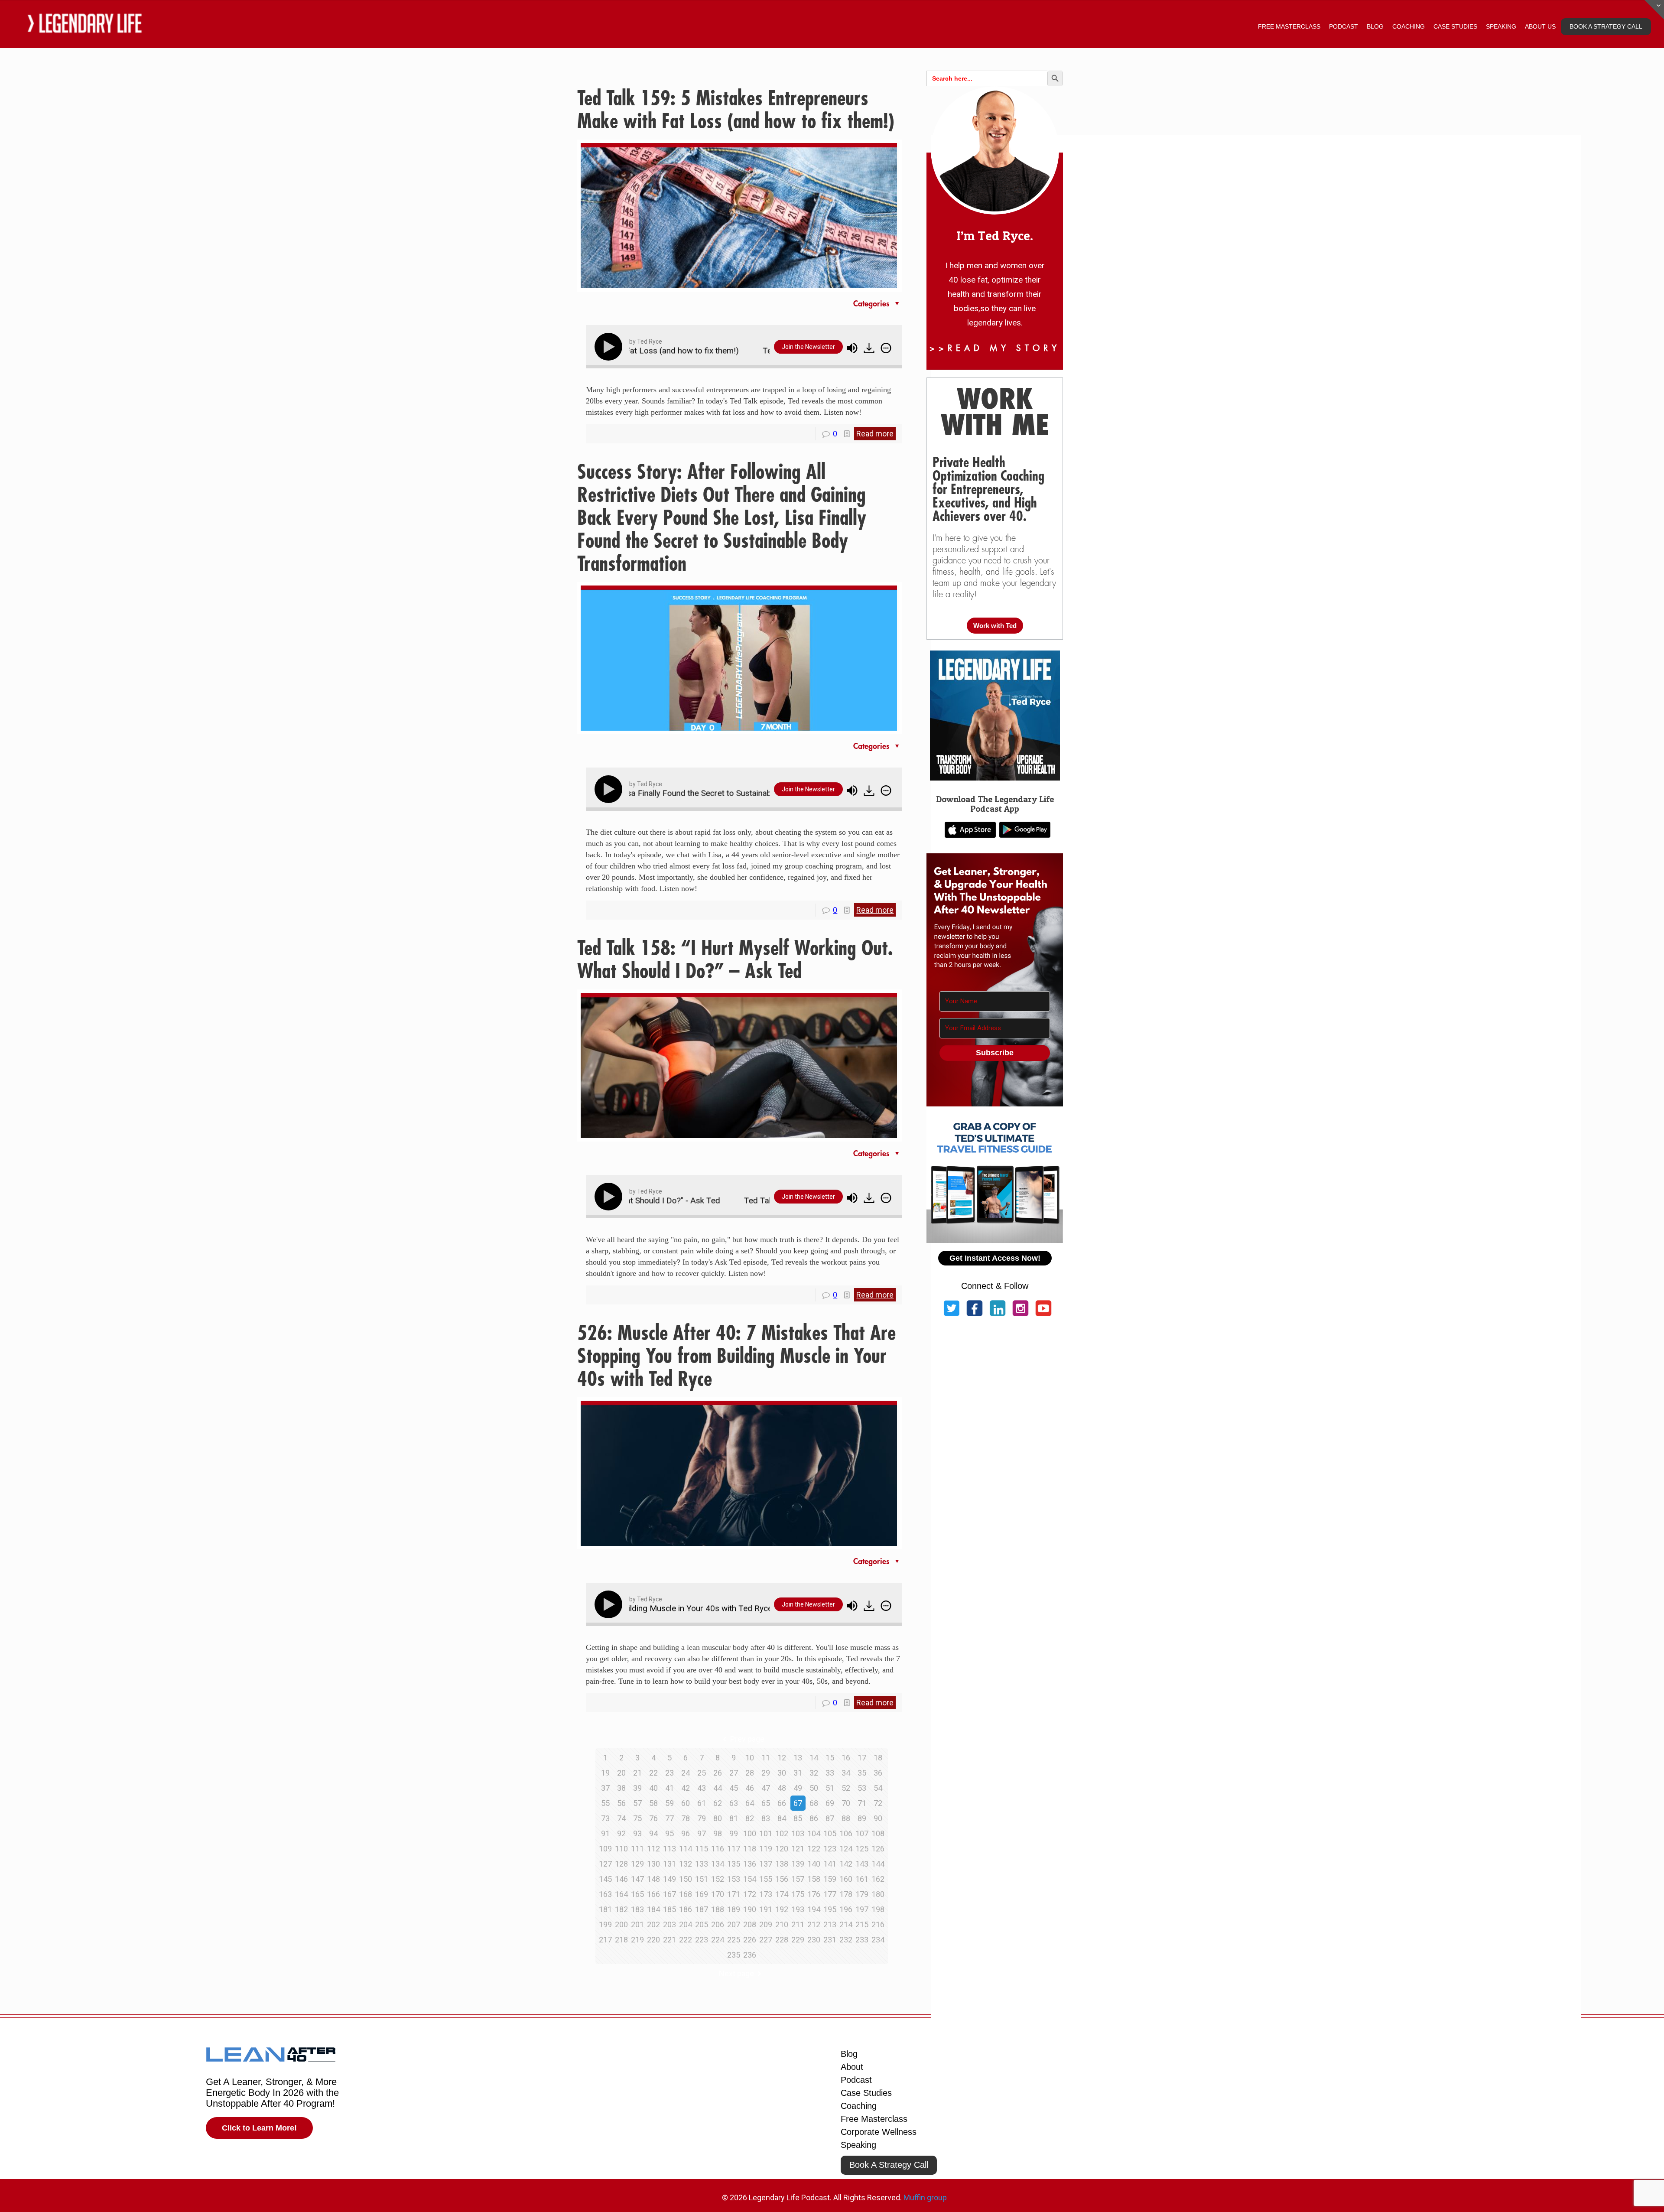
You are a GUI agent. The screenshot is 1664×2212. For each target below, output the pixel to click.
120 (782, 1849)
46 (750, 1788)
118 (750, 1849)
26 (718, 1773)
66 (782, 1803)
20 (621, 1773)
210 (782, 1924)
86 (814, 1818)
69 (830, 1803)
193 (798, 1909)
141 (830, 1864)
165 (637, 1894)
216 (878, 1924)
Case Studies (866, 2093)
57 (637, 1803)
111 (637, 1849)
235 (734, 1955)
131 (669, 1864)
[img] (886, 348)
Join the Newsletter (808, 347)
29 (766, 1773)
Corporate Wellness (879, 2132)
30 (782, 1773)
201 (637, 1924)
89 (862, 1818)
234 (878, 1940)
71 (862, 1803)
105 (830, 1833)
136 (750, 1864)
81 (734, 1818)
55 (605, 1803)
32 (814, 1773)
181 (605, 1909)
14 (814, 1758)
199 (605, 1924)
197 (862, 1909)
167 (669, 1894)
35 (862, 1773)
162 (878, 1879)
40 (653, 1788)
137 (766, 1864)
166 (653, 1894)
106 (846, 1833)
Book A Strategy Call (889, 2165)
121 (798, 1849)
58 (653, 1803)
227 (766, 1940)
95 (669, 1833)
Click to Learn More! (259, 2128)
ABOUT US (1540, 26)
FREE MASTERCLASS (1289, 26)
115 (702, 1849)
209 (766, 1924)
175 (798, 1894)
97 (702, 1833)
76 (653, 1818)
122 (814, 1849)
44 (718, 1788)
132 (686, 1864)
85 (798, 1818)
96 (686, 1833)
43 (702, 1788)
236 (750, 1955)
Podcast (856, 2080)
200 (621, 1924)
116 (718, 1849)
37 (605, 1788)
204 (686, 1924)
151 (702, 1879)
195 (830, 1909)
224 (718, 1940)
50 (814, 1788)
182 (621, 1909)
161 (862, 1879)
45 (734, 1788)
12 (782, 1758)
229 (798, 1940)
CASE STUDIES (1455, 26)
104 (814, 1833)
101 (766, 1833)
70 (846, 1803)
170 (718, 1894)
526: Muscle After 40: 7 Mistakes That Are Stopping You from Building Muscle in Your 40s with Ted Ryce (736, 1356)
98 (718, 1833)
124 (846, 1849)
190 (750, 1909)
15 (830, 1758)
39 (637, 1788)
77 (669, 1818)
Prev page (747, 1739)
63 (734, 1803)
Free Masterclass (874, 2119)
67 (798, 1803)
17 (862, 1758)
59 (669, 1803)
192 (782, 1909)
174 (782, 1894)
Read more (875, 434)
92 (621, 1833)
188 (718, 1909)
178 (846, 1894)
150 (686, 1879)
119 (766, 1849)
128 (621, 1864)
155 (766, 1879)
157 (798, 1879)
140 (814, 1864)
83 (766, 1818)
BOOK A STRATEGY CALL (1606, 26)
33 (830, 1773)
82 (750, 1818)
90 (878, 1818)
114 (686, 1849)
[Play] (610, 347)
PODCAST (1344, 26)
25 (702, 1773)
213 (830, 1924)
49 (798, 1788)
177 (830, 1894)
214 (846, 1924)
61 (702, 1803)
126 (878, 1849)
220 (653, 1940)
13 (798, 1758)
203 (669, 1924)
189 (734, 1909)
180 (878, 1894)
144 (878, 1864)
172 (750, 1894)
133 (702, 1864)
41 (669, 1788)
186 (686, 1909)
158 (814, 1879)
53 (862, 1788)
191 (766, 1909)
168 (686, 1894)
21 (637, 1773)
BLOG (1375, 26)
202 (653, 1924)
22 (653, 1773)
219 (637, 1940)
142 (846, 1864)
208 (750, 1924)
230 (814, 1940)
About (852, 2067)
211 (798, 1924)
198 (878, 1909)
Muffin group (925, 2197)
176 (814, 1894)
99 (734, 1833)
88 (846, 1818)
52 (846, 1788)
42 (686, 1788)
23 (669, 1773)
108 (878, 1833)
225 (734, 1940)
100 (750, 1833)
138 (782, 1864)
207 (734, 1924)
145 (605, 1879)
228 (782, 1940)
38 (621, 1788)
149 (669, 1879)
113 (669, 1849)
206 (718, 1924)
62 (718, 1803)
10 (750, 1758)
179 (862, 1894)
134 (718, 1864)
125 (862, 1849)
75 (637, 1818)
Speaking (858, 2145)
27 (734, 1773)
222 (686, 1940)
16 (846, 1758)
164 (621, 1894)
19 (605, 1773)
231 (830, 1940)
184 (653, 1909)
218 (621, 1940)
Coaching (859, 2106)
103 (798, 1833)
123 (830, 1849)
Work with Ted (995, 626)
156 (782, 1879)
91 (605, 1833)
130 (653, 1864)
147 (637, 1879)
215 (862, 1924)
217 (605, 1940)
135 (734, 1864)
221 (669, 1940)
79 (702, 1818)
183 (637, 1909)
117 (734, 1849)
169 (702, 1894)
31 (798, 1773)
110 (621, 1849)
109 (605, 1849)
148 (653, 1879)
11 (766, 1758)
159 (830, 1879)
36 (878, 1773)
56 (621, 1803)
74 (621, 1818)
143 (862, 1864)
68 (814, 1803)
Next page (736, 1973)
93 (637, 1833)
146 (621, 1879)
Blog (849, 2054)
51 (830, 1788)
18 (878, 1758)
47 (766, 1788)
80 (718, 1818)
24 (686, 1773)
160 (846, 1879)
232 (846, 1940)
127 (605, 1864)
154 (750, 1879)
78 (686, 1818)
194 (814, 1909)
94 (653, 1833)
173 (766, 1894)
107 (862, 1833)
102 (782, 1833)
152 (718, 1879)
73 (605, 1818)
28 (750, 1773)
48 (782, 1788)
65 (766, 1803)
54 (878, 1788)
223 (702, 1940)
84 (782, 1818)
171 (734, 1894)
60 (686, 1803)
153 (734, 1879)
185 (669, 1909)
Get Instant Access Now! (995, 1258)
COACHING (1409, 26)
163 (605, 1894)
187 (702, 1909)
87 (830, 1818)
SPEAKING (1501, 26)
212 (814, 1924)
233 (862, 1940)
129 (637, 1864)
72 (878, 1803)
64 (750, 1803)
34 (846, 1773)
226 (750, 1940)
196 (846, 1909)
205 (702, 1924)
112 (653, 1849)
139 (798, 1864)
